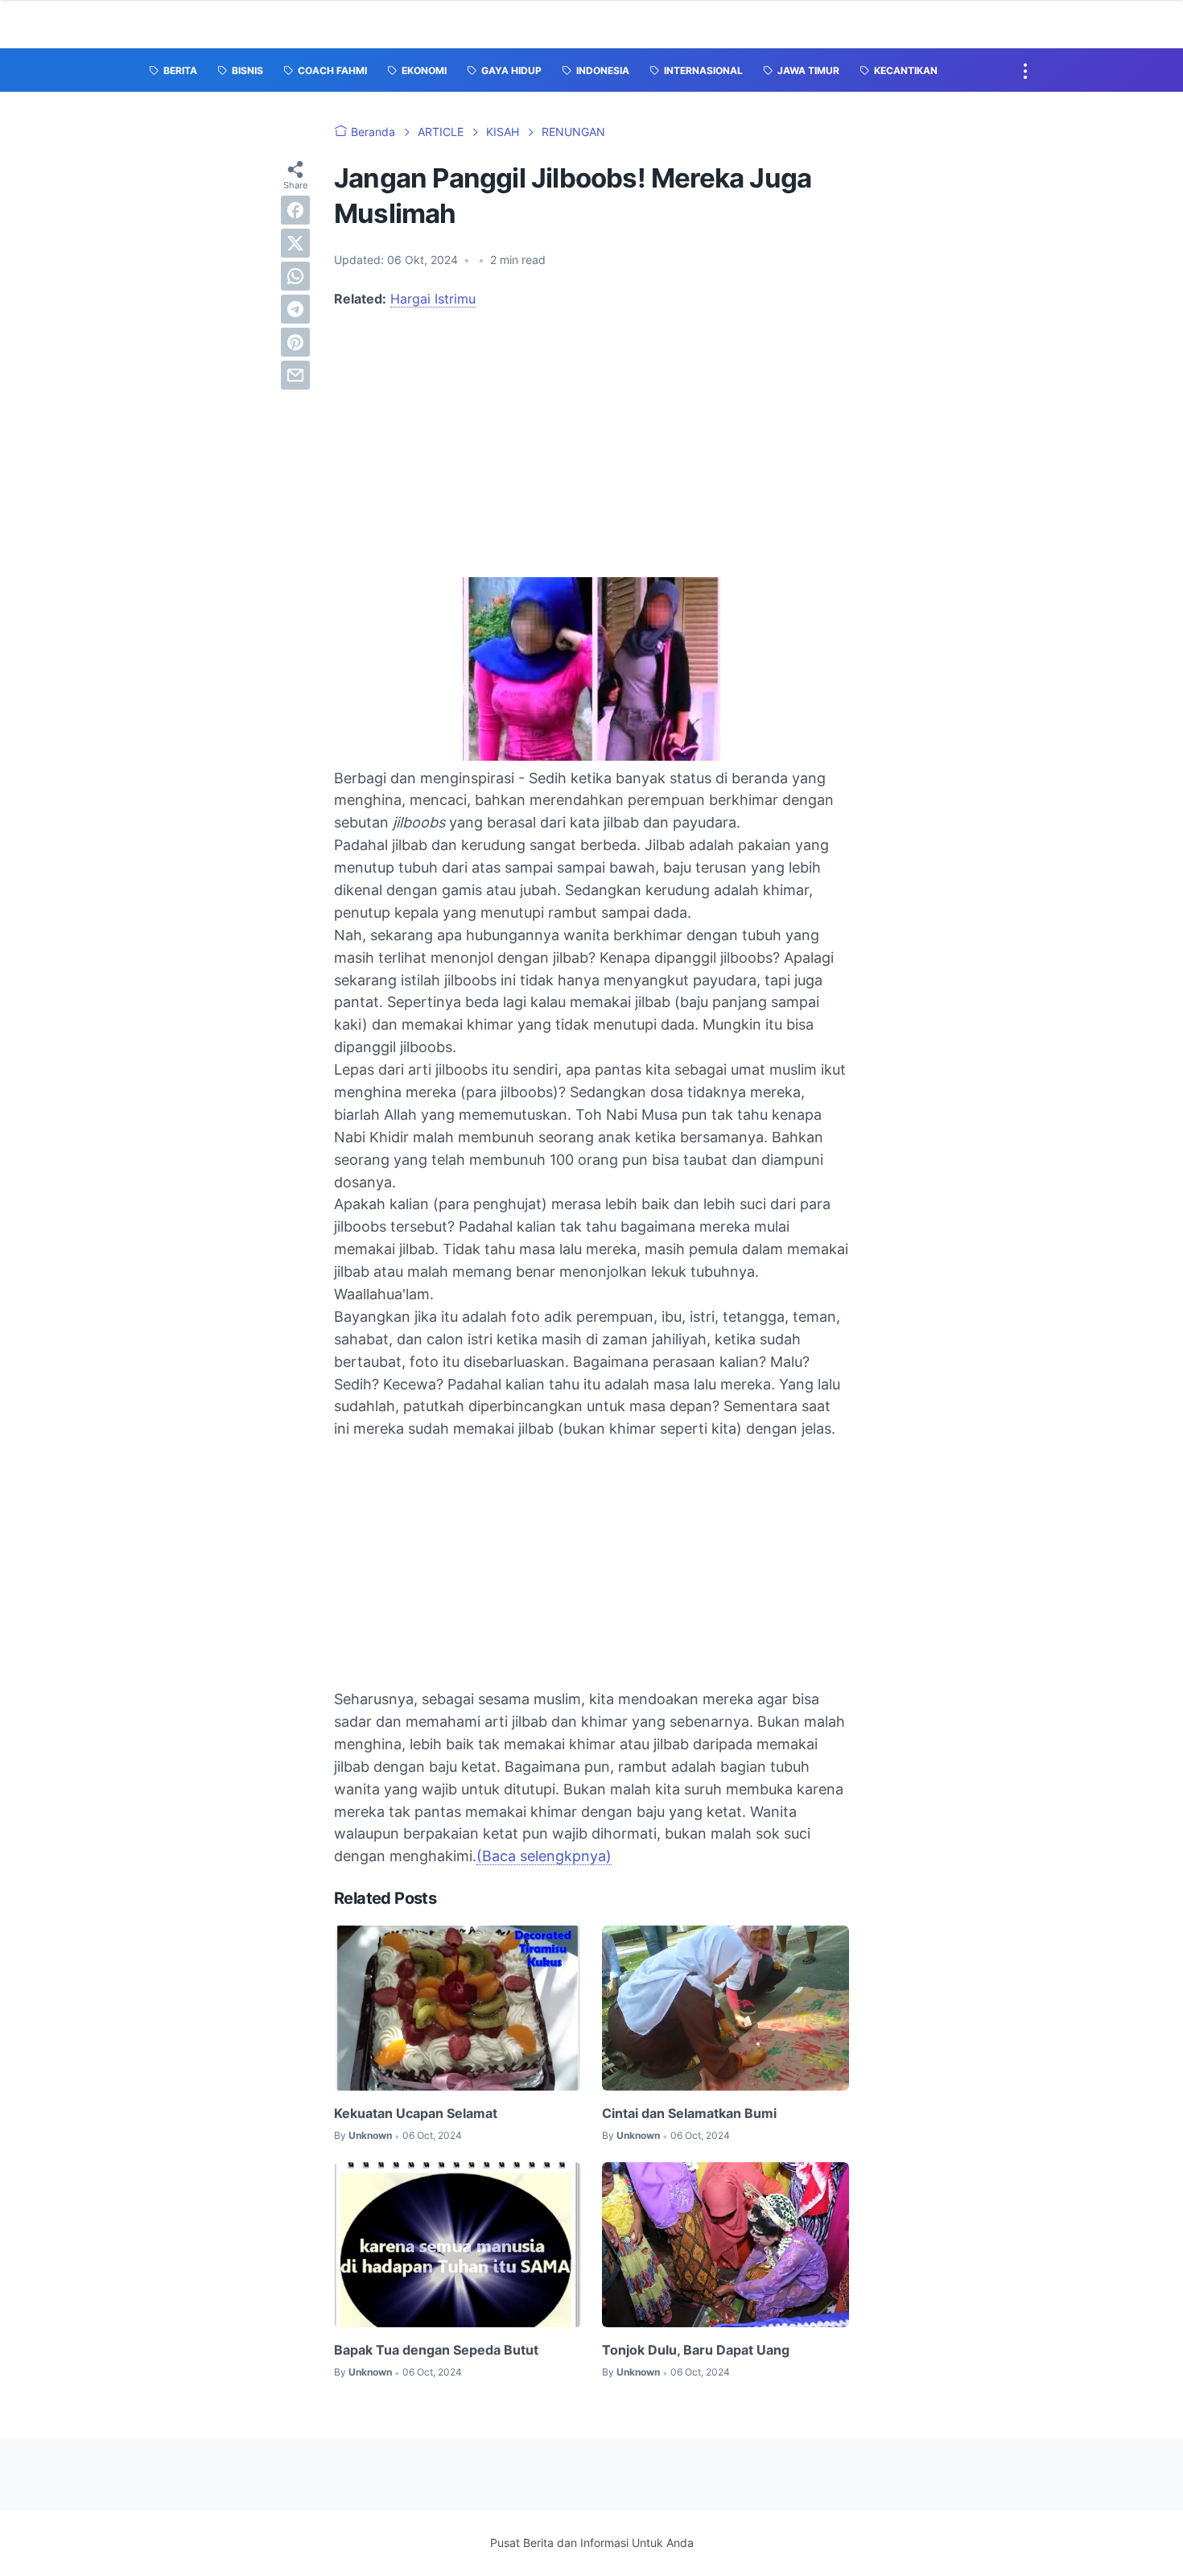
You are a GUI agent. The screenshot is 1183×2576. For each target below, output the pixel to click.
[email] (295, 375)
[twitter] (295, 243)
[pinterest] (295, 342)
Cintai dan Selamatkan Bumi (689, 2113)
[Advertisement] (591, 442)
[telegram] (295, 309)
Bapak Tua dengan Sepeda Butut (436, 2350)
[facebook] (295, 210)
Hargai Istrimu (433, 299)
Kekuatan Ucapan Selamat (416, 2113)
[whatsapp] (295, 276)
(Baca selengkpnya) (544, 1856)
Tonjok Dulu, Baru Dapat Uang (696, 2350)
